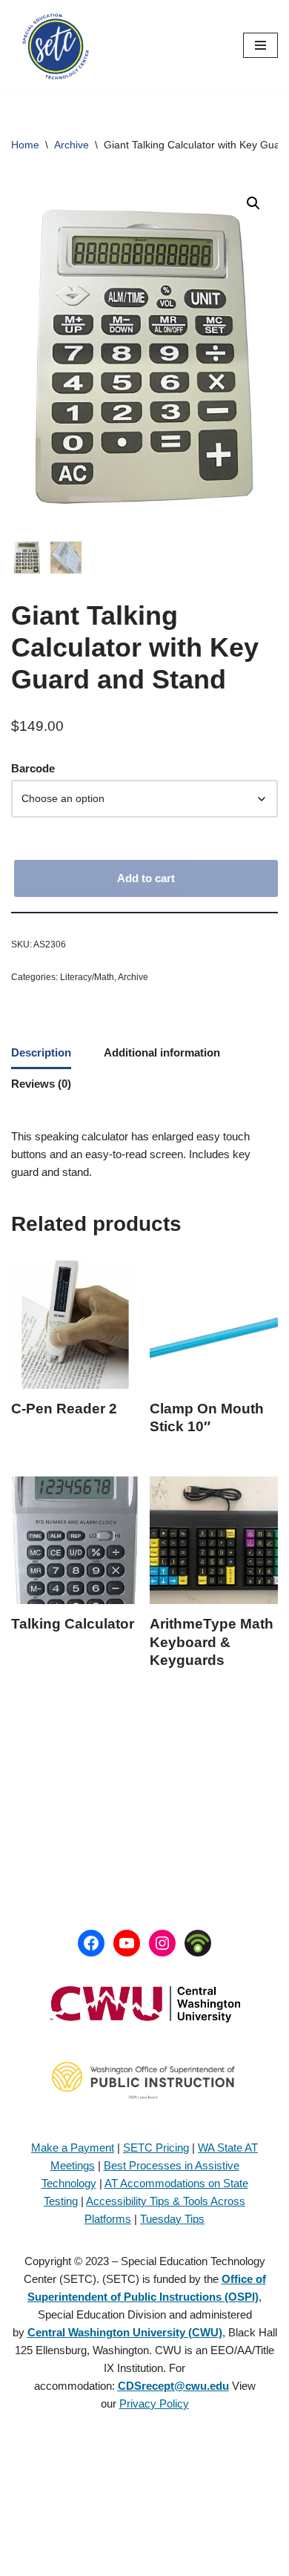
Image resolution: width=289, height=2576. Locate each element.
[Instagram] (162, 1943)
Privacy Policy (154, 2403)
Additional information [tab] (162, 1052)
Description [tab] (41, 1052)
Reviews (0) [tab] (41, 1084)
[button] (253, 203)
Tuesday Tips (172, 2219)
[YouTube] (127, 1943)
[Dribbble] (198, 1943)
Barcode (33, 768)
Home (25, 145)
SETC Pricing (156, 2148)
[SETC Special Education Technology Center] (56, 46)
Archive (72, 145)
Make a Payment (73, 2148)
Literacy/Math (87, 977)
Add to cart (146, 878)
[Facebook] (91, 1943)
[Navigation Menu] (260, 45)
